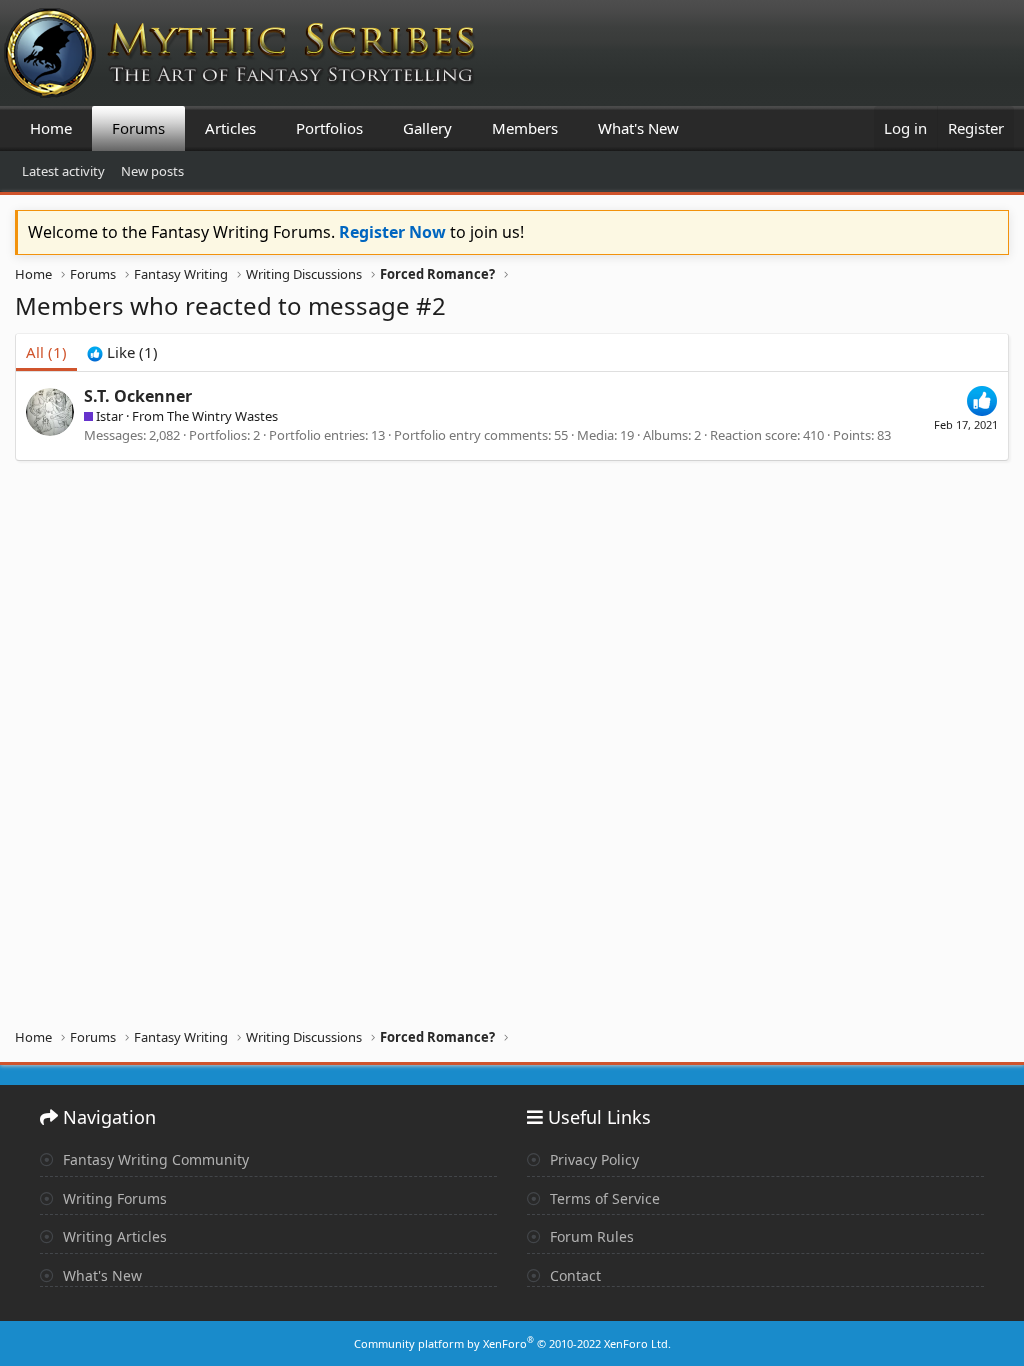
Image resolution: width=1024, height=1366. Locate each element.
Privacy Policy (592, 1159)
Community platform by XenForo (512, 1343)
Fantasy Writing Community (154, 1159)
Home (51, 128)
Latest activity (63, 171)
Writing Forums (113, 1198)
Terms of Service (603, 1198)
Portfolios (329, 128)
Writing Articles (113, 1236)
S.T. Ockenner (138, 396)
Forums (138, 128)
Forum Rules (590, 1236)
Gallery (427, 128)
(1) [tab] (46, 352)
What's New (638, 128)
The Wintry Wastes (222, 416)
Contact (573, 1275)
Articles (230, 128)
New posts (152, 171)
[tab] (122, 352)
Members (525, 128)
